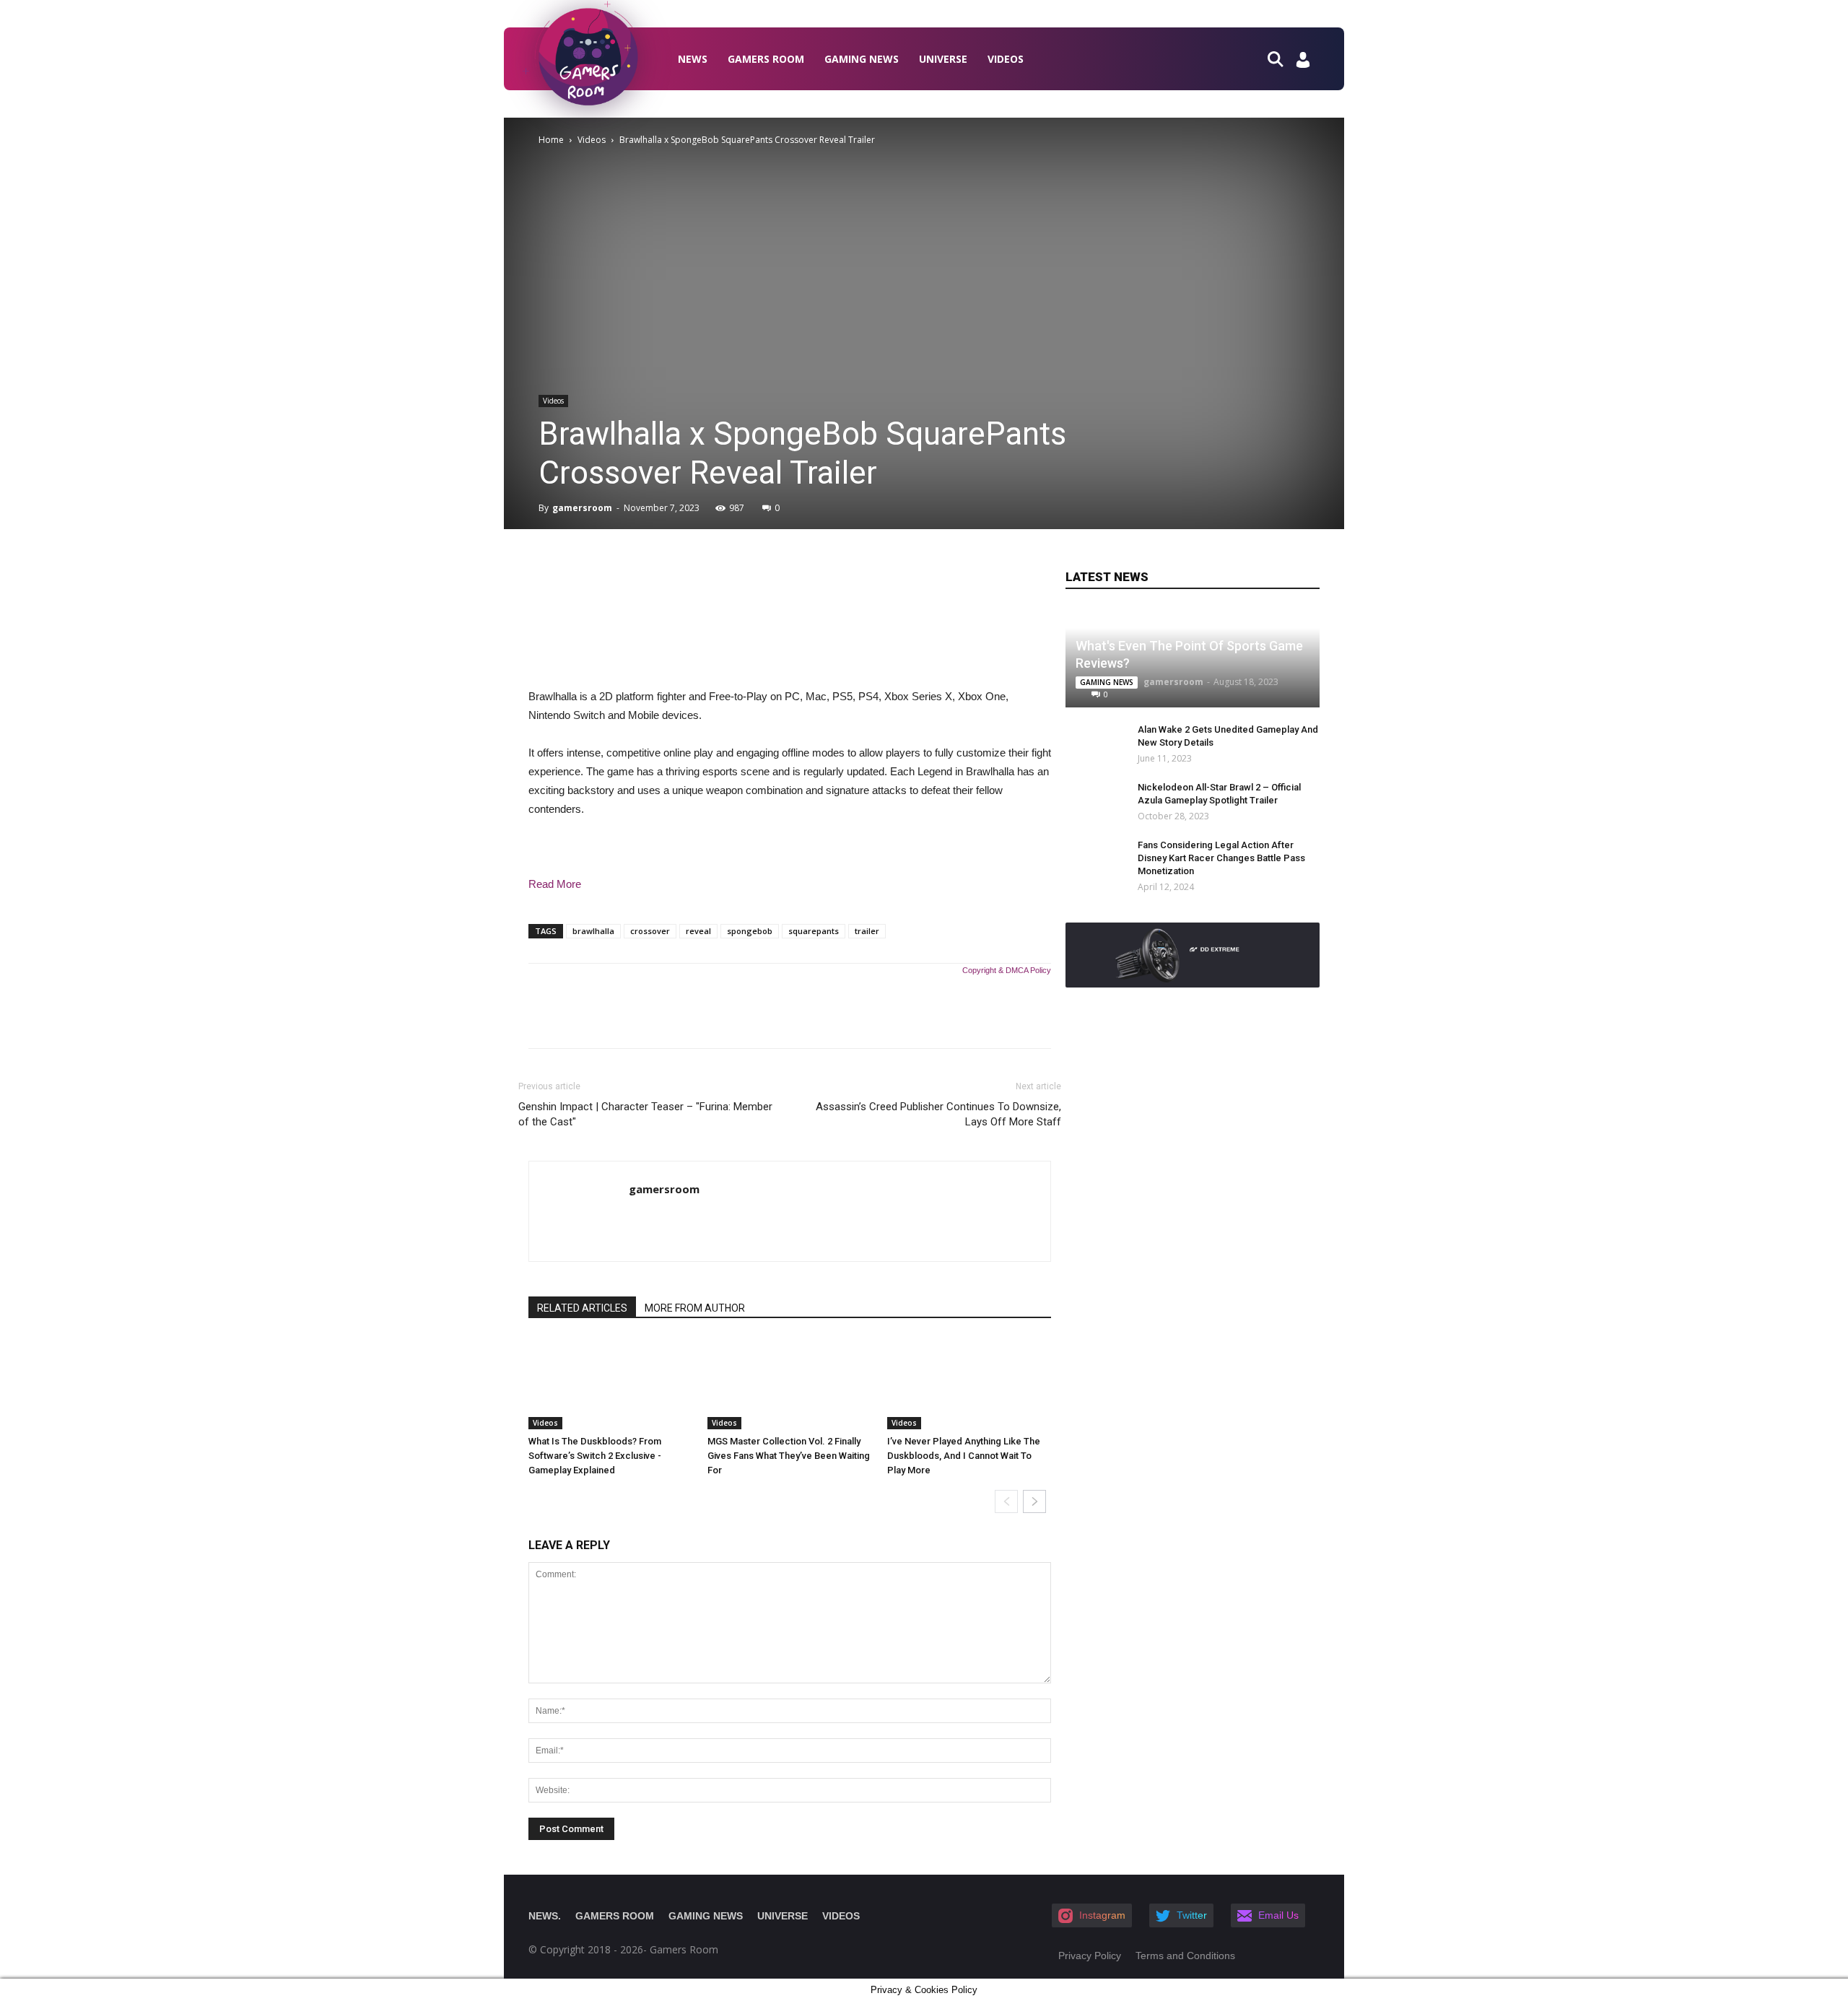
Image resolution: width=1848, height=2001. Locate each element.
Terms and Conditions (1185, 1956)
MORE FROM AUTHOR (695, 1308)
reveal (698, 931)
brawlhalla (593, 931)
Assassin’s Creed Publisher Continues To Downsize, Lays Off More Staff (938, 1114)
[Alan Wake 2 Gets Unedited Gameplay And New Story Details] (1087, 744)
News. (545, 1916)
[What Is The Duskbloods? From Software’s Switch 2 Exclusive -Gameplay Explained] (610, 1383)
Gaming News (862, 59)
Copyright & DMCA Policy (1007, 970)
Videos (1006, 59)
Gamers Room (766, 59)
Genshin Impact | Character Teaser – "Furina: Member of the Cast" (645, 1114)
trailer (867, 931)
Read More (555, 884)
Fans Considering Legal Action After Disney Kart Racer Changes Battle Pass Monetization (1221, 858)
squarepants (814, 931)
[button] (1281, 58)
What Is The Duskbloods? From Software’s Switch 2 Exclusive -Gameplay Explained (595, 1456)
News (693, 59)
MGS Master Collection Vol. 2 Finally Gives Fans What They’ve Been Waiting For (789, 1456)
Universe (943, 59)
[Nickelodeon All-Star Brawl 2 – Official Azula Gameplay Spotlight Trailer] (1087, 801)
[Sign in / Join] (1303, 64)
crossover (650, 931)
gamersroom (582, 508)
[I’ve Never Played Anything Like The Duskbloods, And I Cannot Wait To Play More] (969, 1383)
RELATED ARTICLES (582, 1308)
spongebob (750, 931)
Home (551, 140)
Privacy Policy (1090, 1956)
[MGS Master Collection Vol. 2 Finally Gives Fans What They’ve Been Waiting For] (789, 1383)
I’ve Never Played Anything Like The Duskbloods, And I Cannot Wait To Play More (964, 1456)
